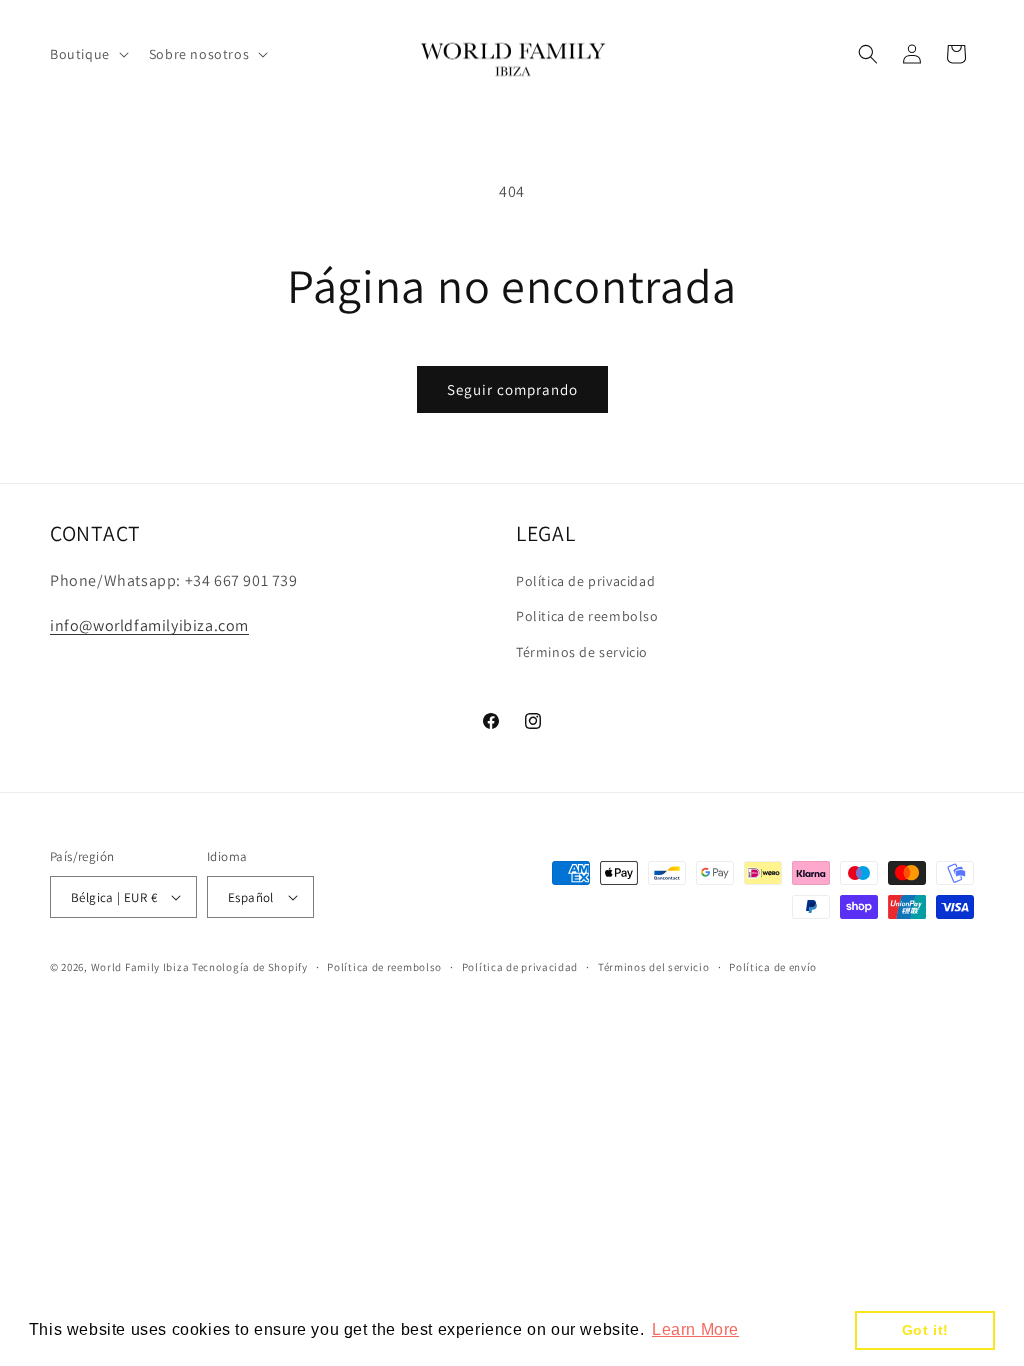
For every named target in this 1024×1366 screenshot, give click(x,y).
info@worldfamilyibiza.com (149, 625)
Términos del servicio (654, 967)
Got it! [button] (925, 1330)
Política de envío (773, 967)
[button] (87, 54)
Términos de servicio (582, 652)
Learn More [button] (695, 1329)
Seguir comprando (512, 389)
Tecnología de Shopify (250, 967)
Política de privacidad (585, 581)
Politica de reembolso (587, 616)
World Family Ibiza (140, 967)
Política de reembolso (384, 967)
